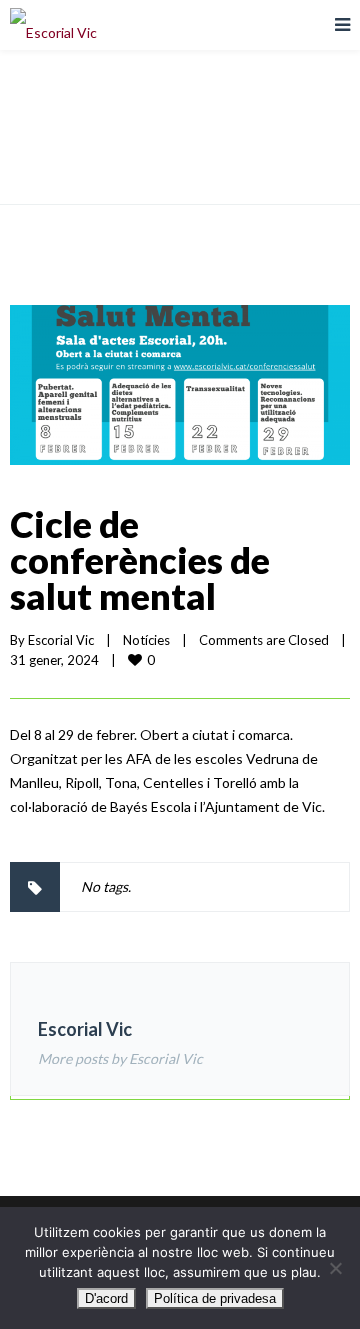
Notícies (146, 640)
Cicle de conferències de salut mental (140, 560)
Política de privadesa (215, 1298)
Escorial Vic (61, 640)
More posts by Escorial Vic (120, 1058)
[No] (335, 1268)
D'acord (106, 1298)
